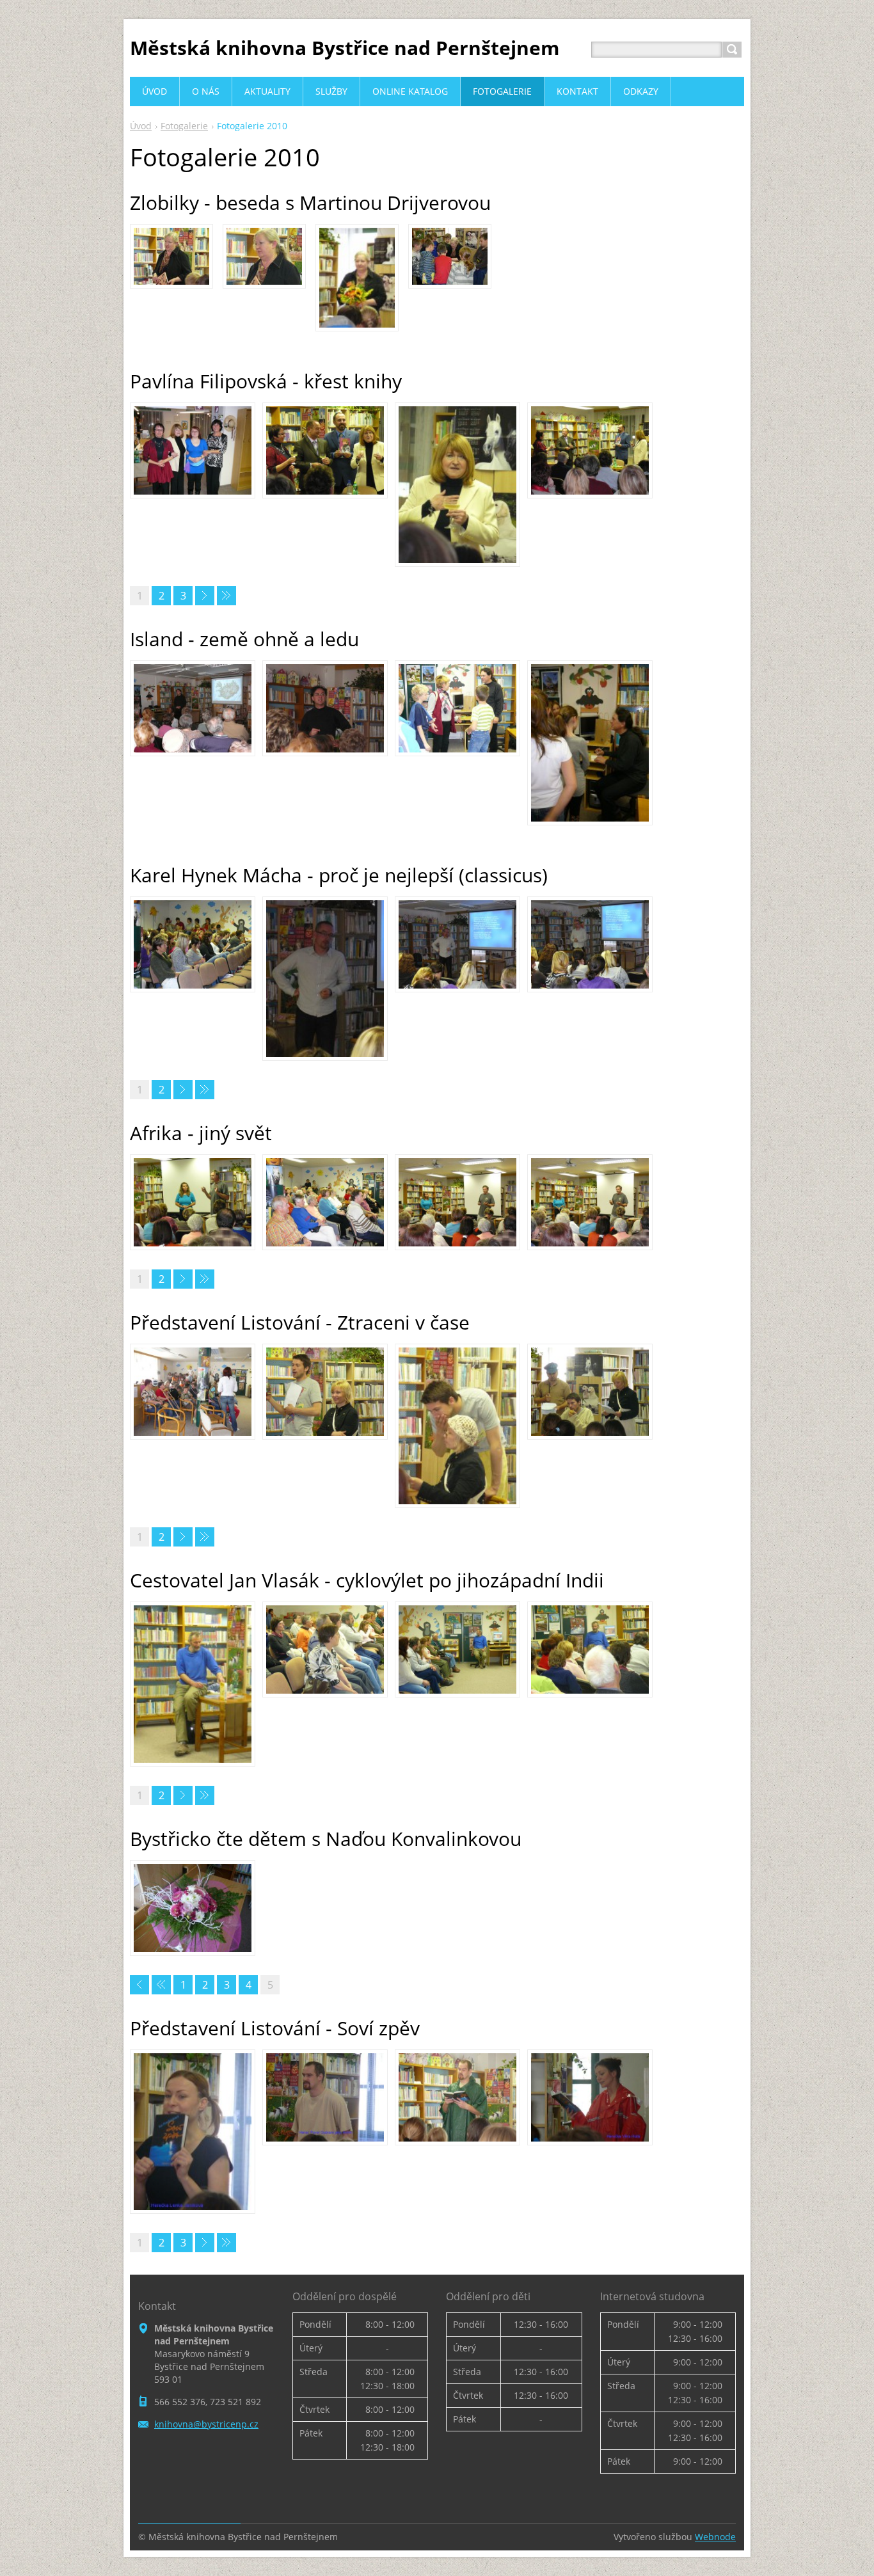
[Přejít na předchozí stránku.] (161, 1985)
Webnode (715, 2537)
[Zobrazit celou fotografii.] (171, 256)
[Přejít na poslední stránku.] (226, 596)
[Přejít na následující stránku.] (205, 596)
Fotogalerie (184, 126)
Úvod (141, 126)
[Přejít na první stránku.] (139, 1985)
